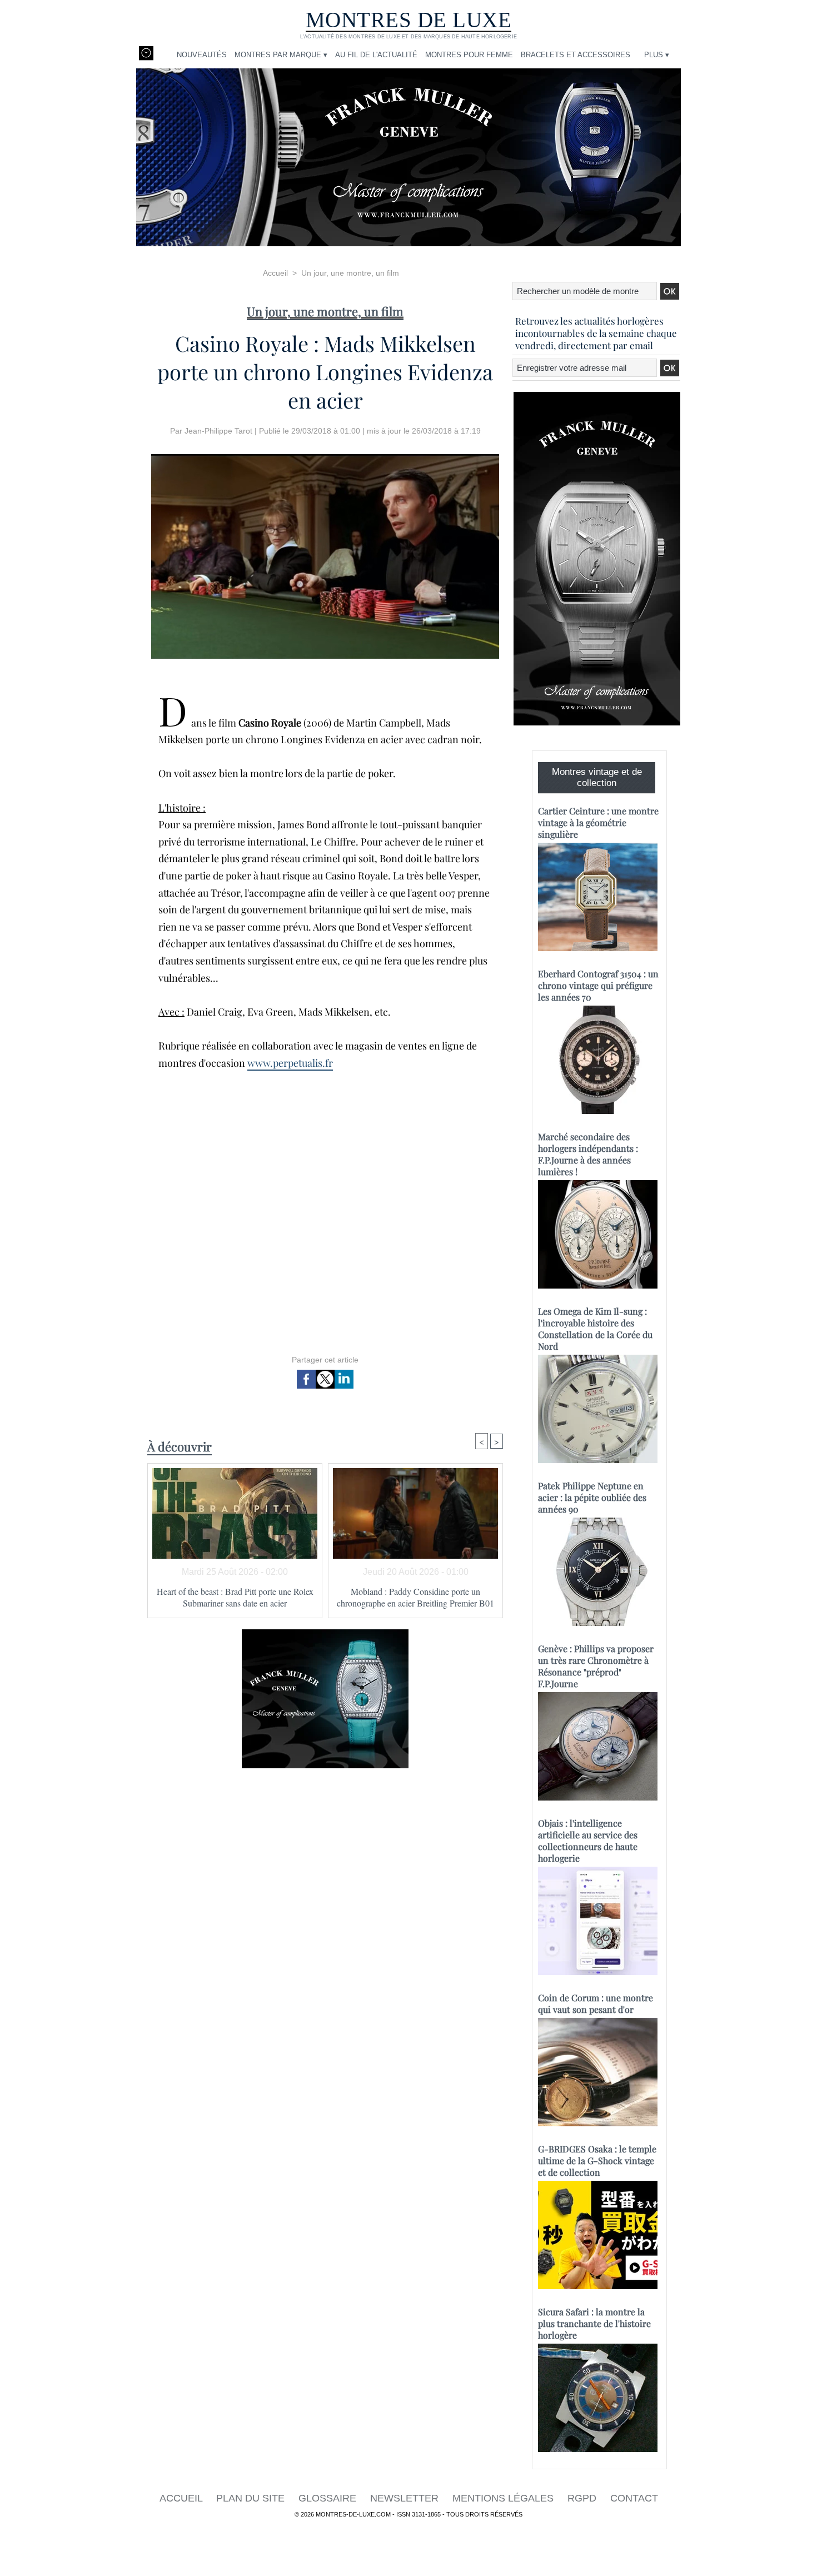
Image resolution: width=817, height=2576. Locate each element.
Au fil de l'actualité (376, 55)
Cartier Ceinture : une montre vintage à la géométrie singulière (598, 822)
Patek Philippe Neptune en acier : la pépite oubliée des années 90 (592, 1497)
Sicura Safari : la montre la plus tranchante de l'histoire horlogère (594, 2323)
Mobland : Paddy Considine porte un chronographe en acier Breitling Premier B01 (415, 1597)
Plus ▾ (657, 55)
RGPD (583, 2498)
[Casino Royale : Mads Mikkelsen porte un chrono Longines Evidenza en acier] (325, 457)
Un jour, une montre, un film (350, 273)
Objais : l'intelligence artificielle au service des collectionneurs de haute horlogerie (588, 1841)
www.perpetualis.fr (290, 1063)
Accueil (275, 273)
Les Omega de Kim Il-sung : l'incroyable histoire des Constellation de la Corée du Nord (595, 1329)
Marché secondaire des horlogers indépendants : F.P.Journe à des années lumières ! (588, 1154)
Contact (634, 2498)
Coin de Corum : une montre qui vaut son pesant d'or (596, 2003)
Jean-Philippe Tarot (218, 431)
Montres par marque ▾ (281, 55)
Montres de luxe (409, 20)
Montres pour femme (469, 55)
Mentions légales (504, 2498)
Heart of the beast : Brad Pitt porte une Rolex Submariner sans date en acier (235, 1597)
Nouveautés (202, 55)
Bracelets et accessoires (576, 55)
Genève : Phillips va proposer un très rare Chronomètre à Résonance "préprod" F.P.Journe (596, 1666)
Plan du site (252, 2498)
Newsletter (406, 2498)
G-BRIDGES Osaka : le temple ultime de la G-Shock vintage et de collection (597, 2160)
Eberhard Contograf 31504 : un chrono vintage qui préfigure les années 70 (598, 985)
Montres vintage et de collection (597, 777)
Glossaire (329, 2498)
